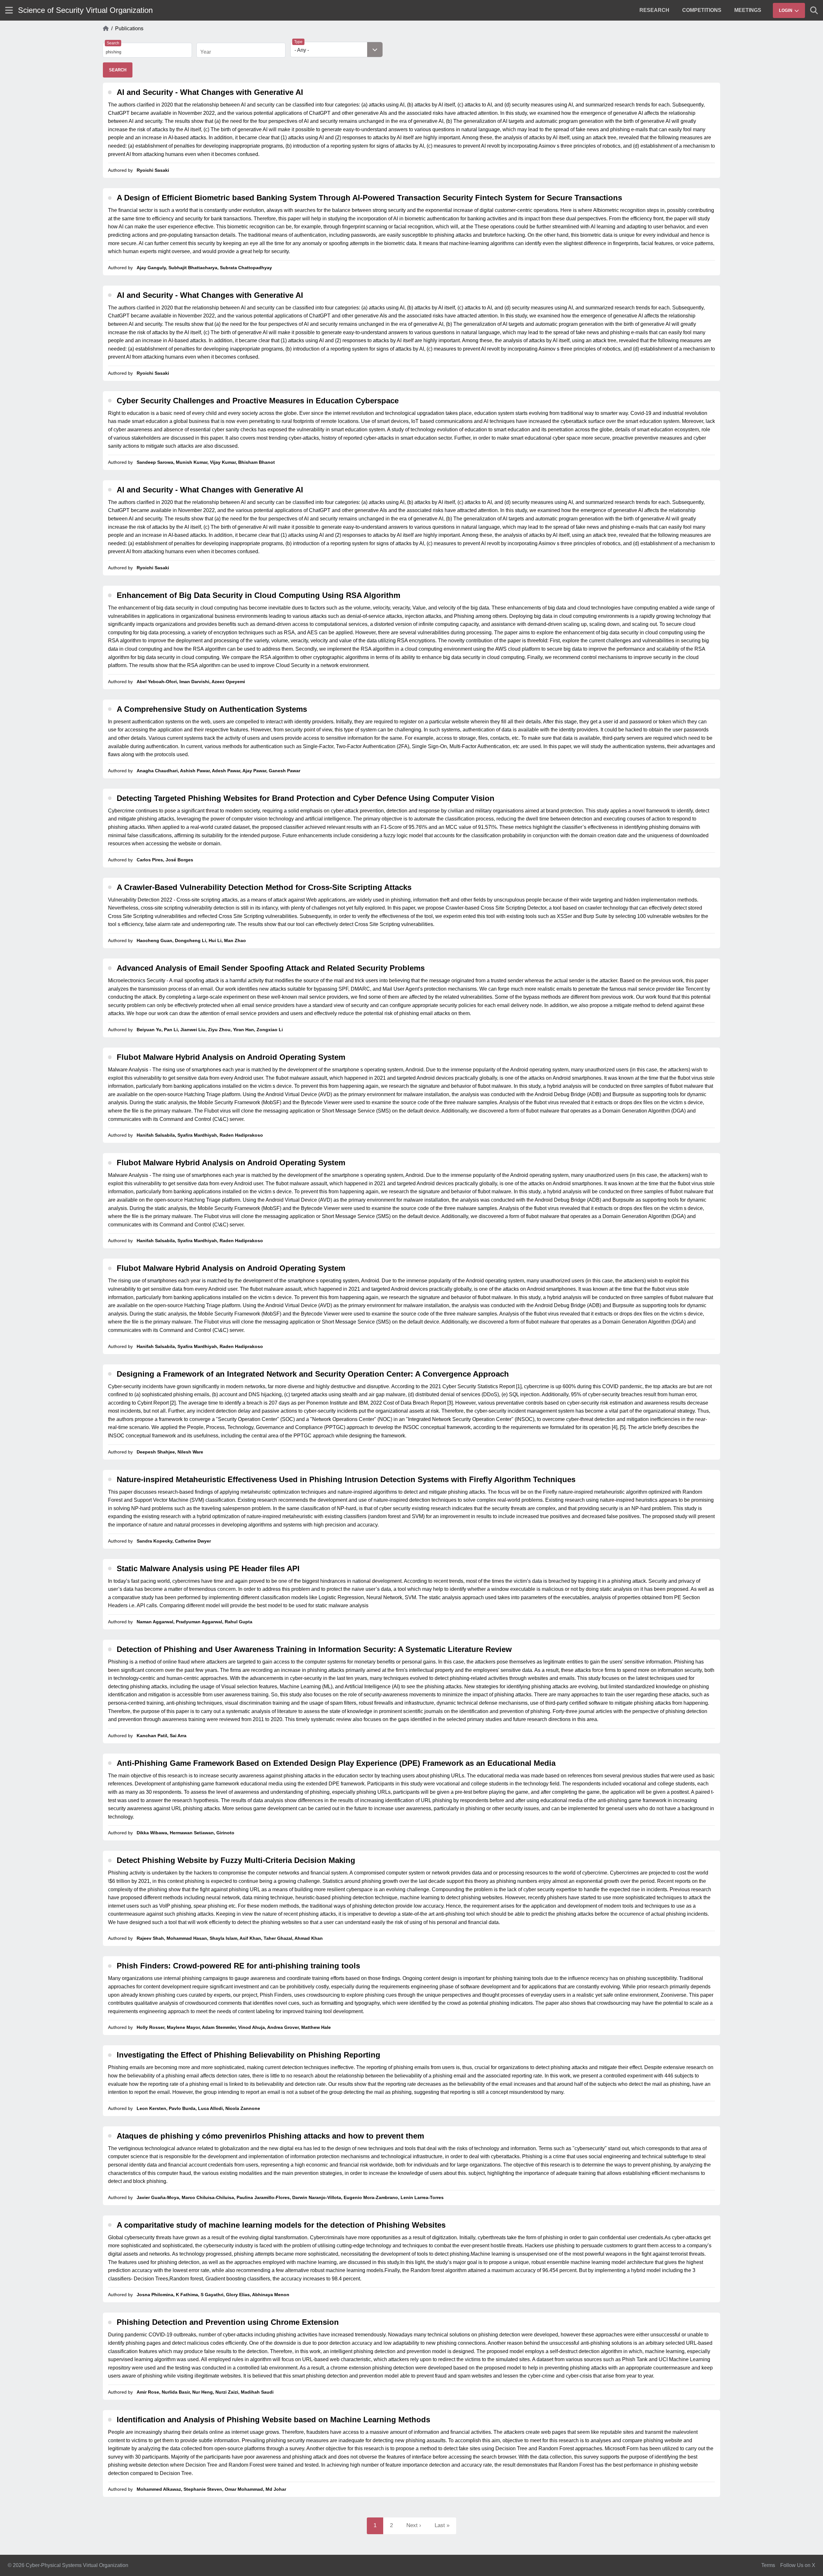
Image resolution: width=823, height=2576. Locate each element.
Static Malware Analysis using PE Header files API (208, 1568)
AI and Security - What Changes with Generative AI (210, 92)
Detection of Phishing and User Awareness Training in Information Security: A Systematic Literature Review (314, 1649)
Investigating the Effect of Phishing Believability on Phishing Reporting (249, 2055)
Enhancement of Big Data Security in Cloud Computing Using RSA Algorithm (258, 595)
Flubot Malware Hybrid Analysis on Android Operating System (231, 1057)
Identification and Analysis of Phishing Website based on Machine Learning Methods (273, 2420)
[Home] (106, 29)
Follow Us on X (798, 2565)
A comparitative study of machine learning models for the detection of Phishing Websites (281, 2225)
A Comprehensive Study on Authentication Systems (212, 709)
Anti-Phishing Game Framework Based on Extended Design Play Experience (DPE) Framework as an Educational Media (336, 1763)
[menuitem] (654, 10)
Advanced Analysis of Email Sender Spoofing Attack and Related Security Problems (271, 968)
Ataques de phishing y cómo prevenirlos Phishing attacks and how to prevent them (270, 2136)
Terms (768, 2565)
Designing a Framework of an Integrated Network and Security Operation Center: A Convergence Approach (313, 1374)
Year (206, 52)
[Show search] (814, 10)
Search (113, 43)
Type (298, 42)
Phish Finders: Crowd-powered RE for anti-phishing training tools (238, 1966)
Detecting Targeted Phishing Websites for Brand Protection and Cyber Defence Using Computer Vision (306, 798)
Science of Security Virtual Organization (85, 10)
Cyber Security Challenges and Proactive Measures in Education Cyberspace (258, 401)
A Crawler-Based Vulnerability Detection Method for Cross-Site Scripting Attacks (264, 887)
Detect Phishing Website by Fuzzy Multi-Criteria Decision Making (236, 1860)
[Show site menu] (9, 10)
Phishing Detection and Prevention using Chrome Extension (228, 2322)
